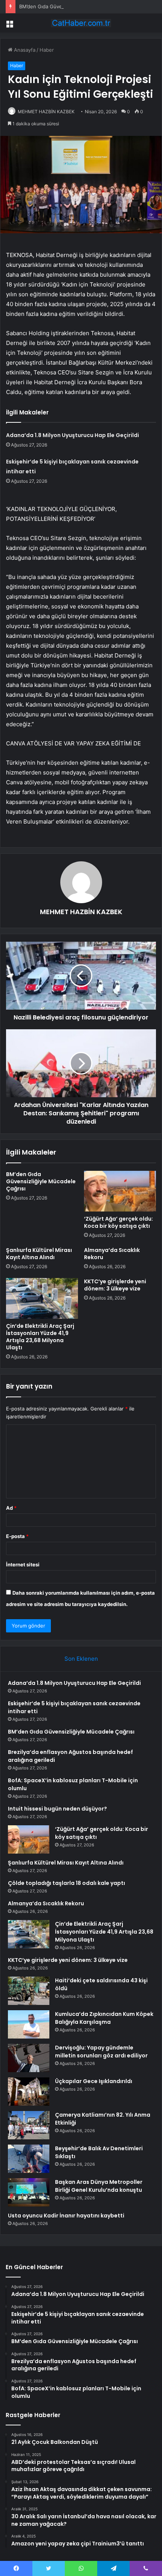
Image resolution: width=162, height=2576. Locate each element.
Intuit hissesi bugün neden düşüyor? (57, 1809)
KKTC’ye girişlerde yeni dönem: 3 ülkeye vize (115, 1285)
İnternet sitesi (23, 1564)
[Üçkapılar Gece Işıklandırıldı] (29, 2092)
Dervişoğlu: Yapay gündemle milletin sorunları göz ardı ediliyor (101, 2052)
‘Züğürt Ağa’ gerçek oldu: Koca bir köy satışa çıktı (118, 1222)
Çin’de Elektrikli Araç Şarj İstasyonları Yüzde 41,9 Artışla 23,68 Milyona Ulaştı (40, 1337)
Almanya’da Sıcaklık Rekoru (112, 1254)
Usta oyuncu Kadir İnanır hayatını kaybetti (66, 2216)
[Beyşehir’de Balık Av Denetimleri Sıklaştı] (29, 2159)
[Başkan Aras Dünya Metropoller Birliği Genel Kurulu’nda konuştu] (29, 2192)
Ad (11, 1508)
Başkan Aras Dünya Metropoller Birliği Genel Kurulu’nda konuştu (99, 2186)
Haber (47, 50)
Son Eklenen (81, 1659)
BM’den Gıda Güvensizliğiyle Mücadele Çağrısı (73, 6)
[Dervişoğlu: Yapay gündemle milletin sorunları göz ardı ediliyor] (29, 2058)
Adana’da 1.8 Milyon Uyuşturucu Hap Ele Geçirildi (73, 435)
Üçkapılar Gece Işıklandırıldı (94, 2081)
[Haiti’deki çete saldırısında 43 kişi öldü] (29, 1991)
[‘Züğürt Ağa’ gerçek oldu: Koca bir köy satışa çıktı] (120, 1191)
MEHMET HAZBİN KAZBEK (46, 112)
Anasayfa (24, 50)
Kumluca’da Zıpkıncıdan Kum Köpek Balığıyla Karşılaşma (104, 2018)
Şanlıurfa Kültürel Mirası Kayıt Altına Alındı (39, 1254)
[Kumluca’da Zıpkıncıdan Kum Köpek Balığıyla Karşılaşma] (29, 2024)
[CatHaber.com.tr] (81, 23)
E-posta (17, 1536)
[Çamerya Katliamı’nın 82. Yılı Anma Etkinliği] (29, 2125)
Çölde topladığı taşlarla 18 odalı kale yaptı (66, 1883)
